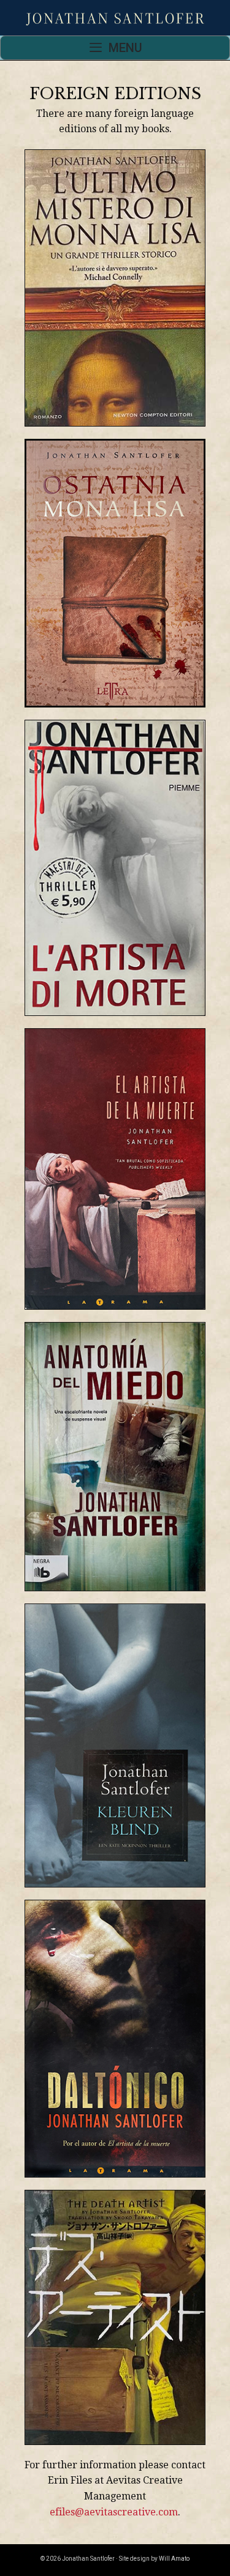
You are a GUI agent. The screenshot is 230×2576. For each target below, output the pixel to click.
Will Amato (174, 2559)
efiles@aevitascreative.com (114, 2512)
